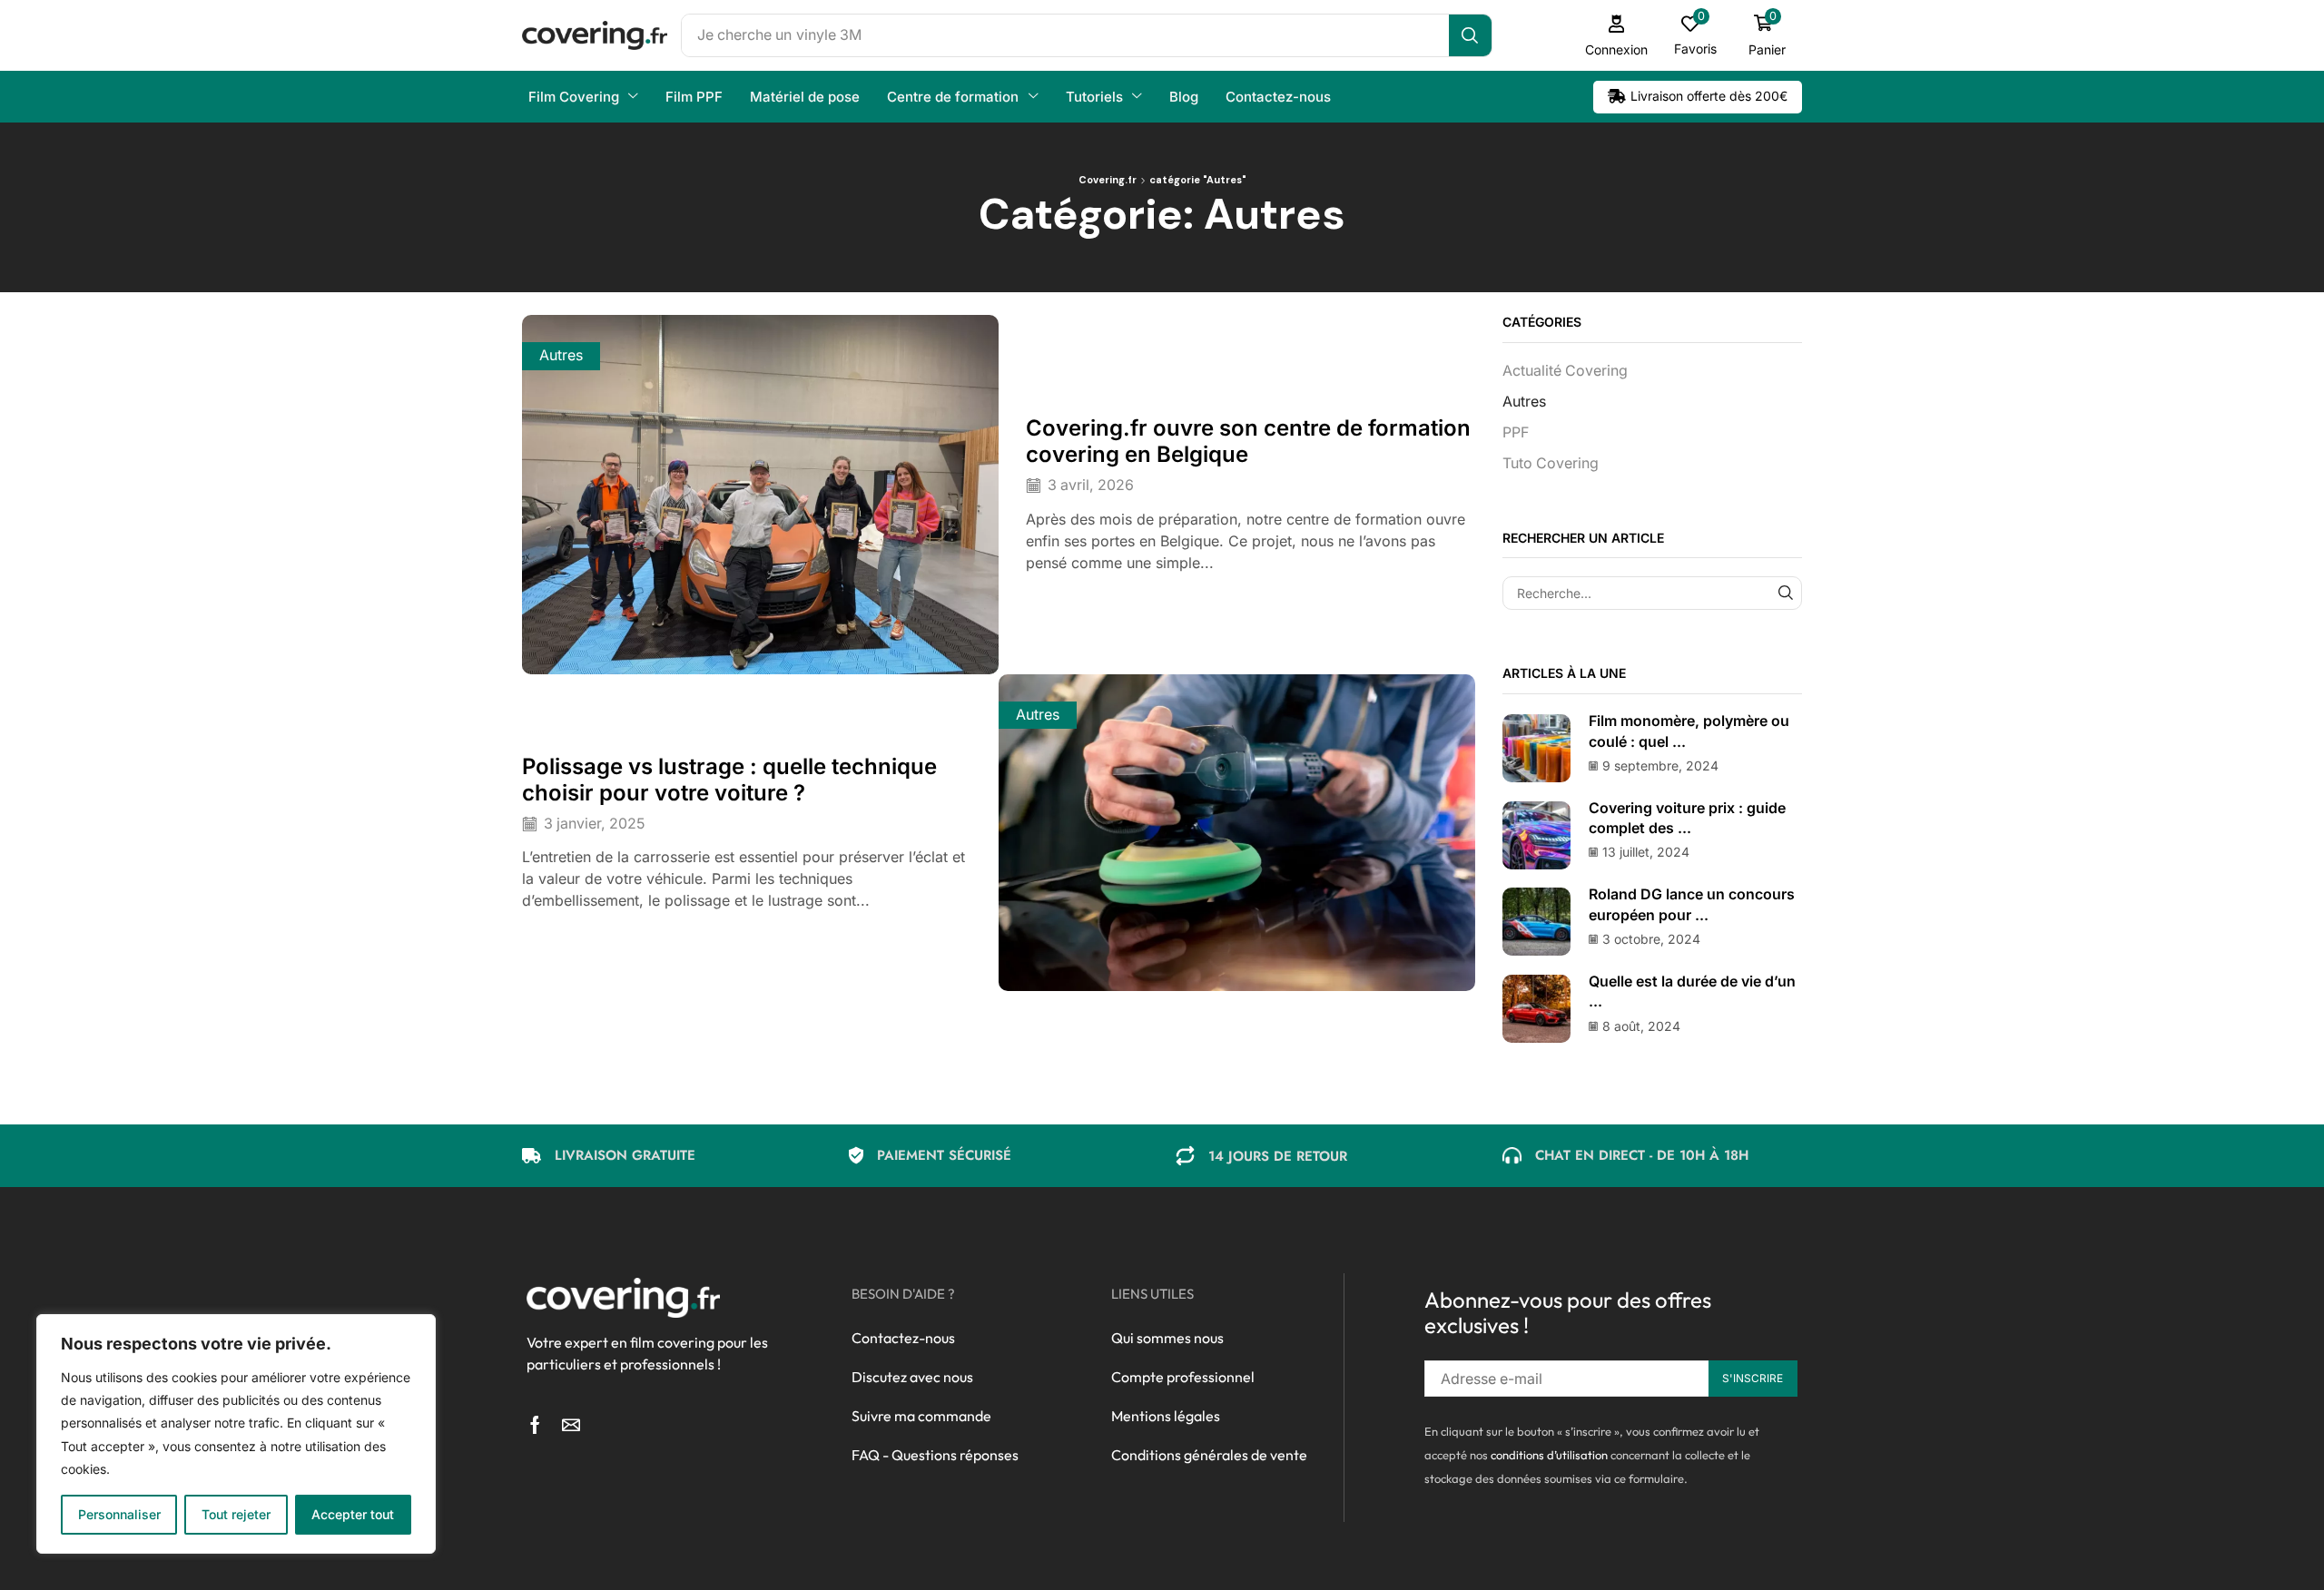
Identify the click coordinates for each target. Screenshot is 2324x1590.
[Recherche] (1470, 35)
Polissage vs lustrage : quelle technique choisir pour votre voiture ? (729, 780)
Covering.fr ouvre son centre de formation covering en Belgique (1248, 441)
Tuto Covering (1551, 463)
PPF (1516, 432)
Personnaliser (119, 1514)
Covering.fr (1108, 180)
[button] (1617, 36)
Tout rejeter (236, 1514)
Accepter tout (353, 1514)
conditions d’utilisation (1549, 1455)
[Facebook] (535, 1425)
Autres (561, 355)
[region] (236, 1434)
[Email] (571, 1425)
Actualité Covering (1565, 371)
